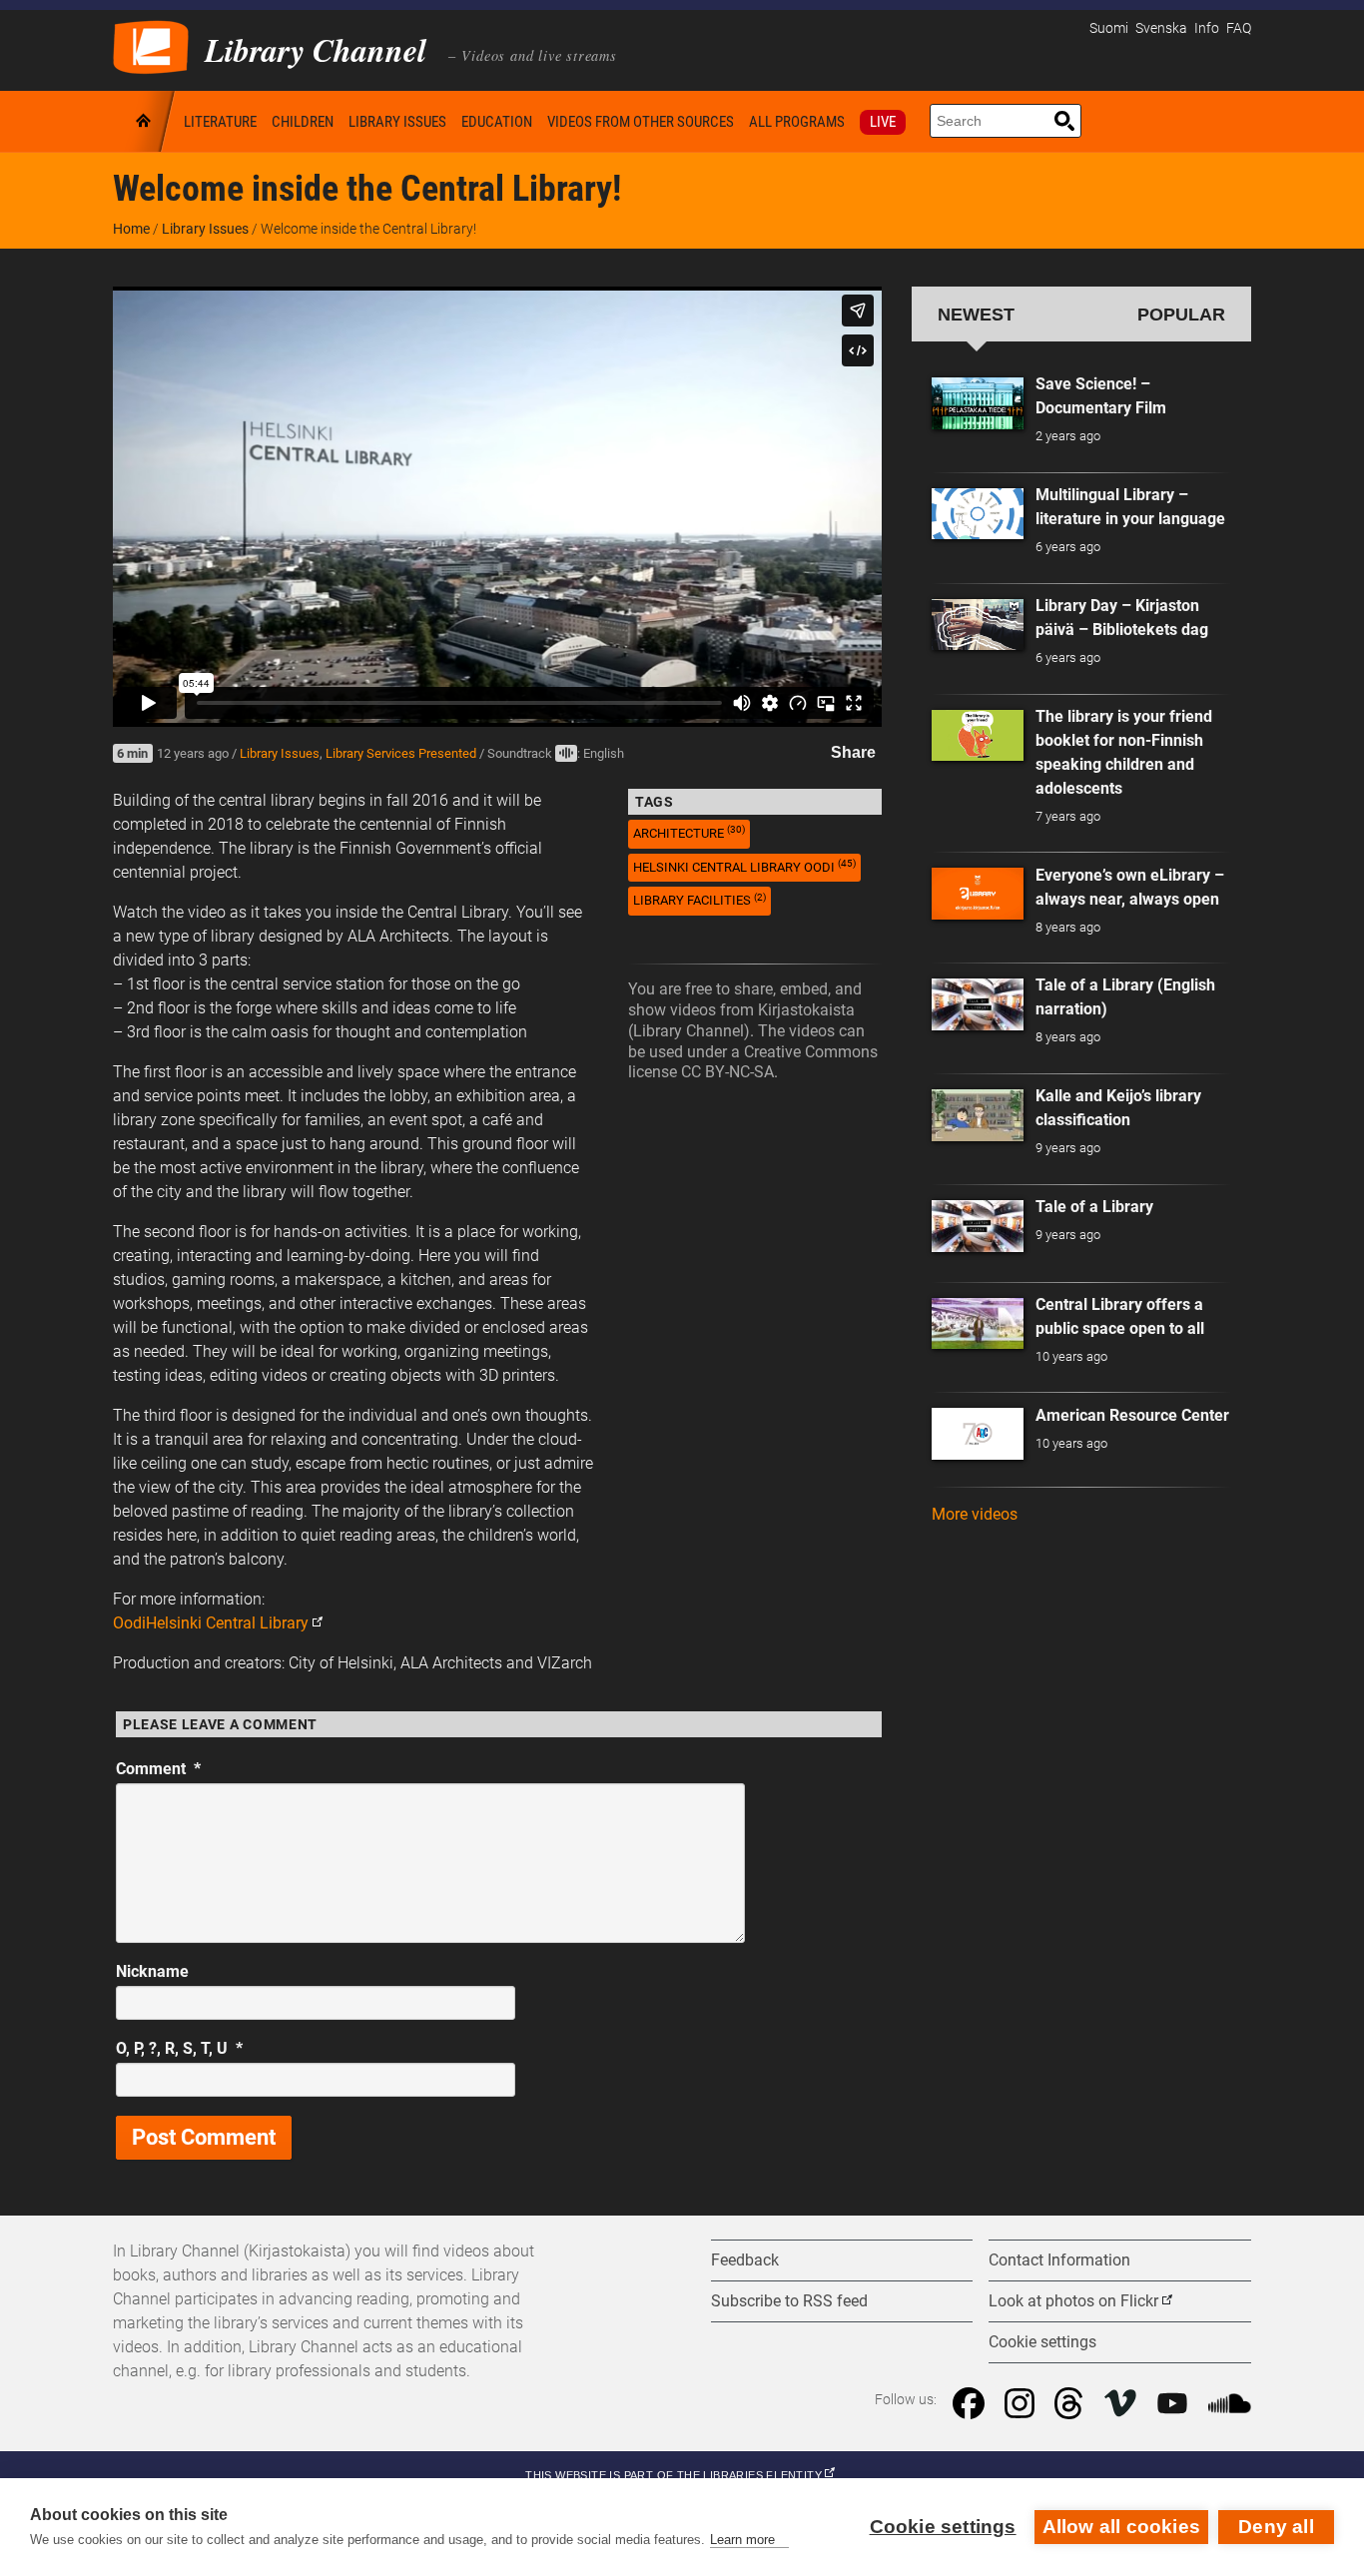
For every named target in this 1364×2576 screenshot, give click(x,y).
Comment (158, 1769)
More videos (975, 1514)
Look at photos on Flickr (1073, 2301)
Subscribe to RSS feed (789, 2301)
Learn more (742, 2540)
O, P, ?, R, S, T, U (179, 2048)
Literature (220, 122)
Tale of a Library (1094, 1207)
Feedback (745, 2260)
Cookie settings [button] (1042, 2342)
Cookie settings (943, 2527)
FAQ (1239, 28)
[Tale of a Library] (978, 1226)
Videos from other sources (641, 122)
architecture (689, 832)
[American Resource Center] (978, 1434)
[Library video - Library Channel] (151, 45)
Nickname (152, 1971)
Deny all (1276, 2527)
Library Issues (397, 122)
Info (1207, 28)
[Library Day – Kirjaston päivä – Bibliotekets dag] (978, 625)
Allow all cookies (1121, 2527)
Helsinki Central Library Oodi (744, 866)
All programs (797, 122)
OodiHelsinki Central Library (211, 1623)
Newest (976, 314)
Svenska (1161, 28)
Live (883, 122)
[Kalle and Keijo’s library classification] (978, 1115)
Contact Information (1059, 2260)
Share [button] (853, 752)
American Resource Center (1132, 1415)
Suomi (1109, 28)
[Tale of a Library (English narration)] (978, 1004)
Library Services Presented (401, 753)
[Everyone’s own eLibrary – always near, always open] (978, 894)
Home (145, 121)
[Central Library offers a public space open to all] (978, 1324)
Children (303, 122)
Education (497, 122)
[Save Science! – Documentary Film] (978, 403)
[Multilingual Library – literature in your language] (978, 514)
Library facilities (699, 900)
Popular (1181, 314)
